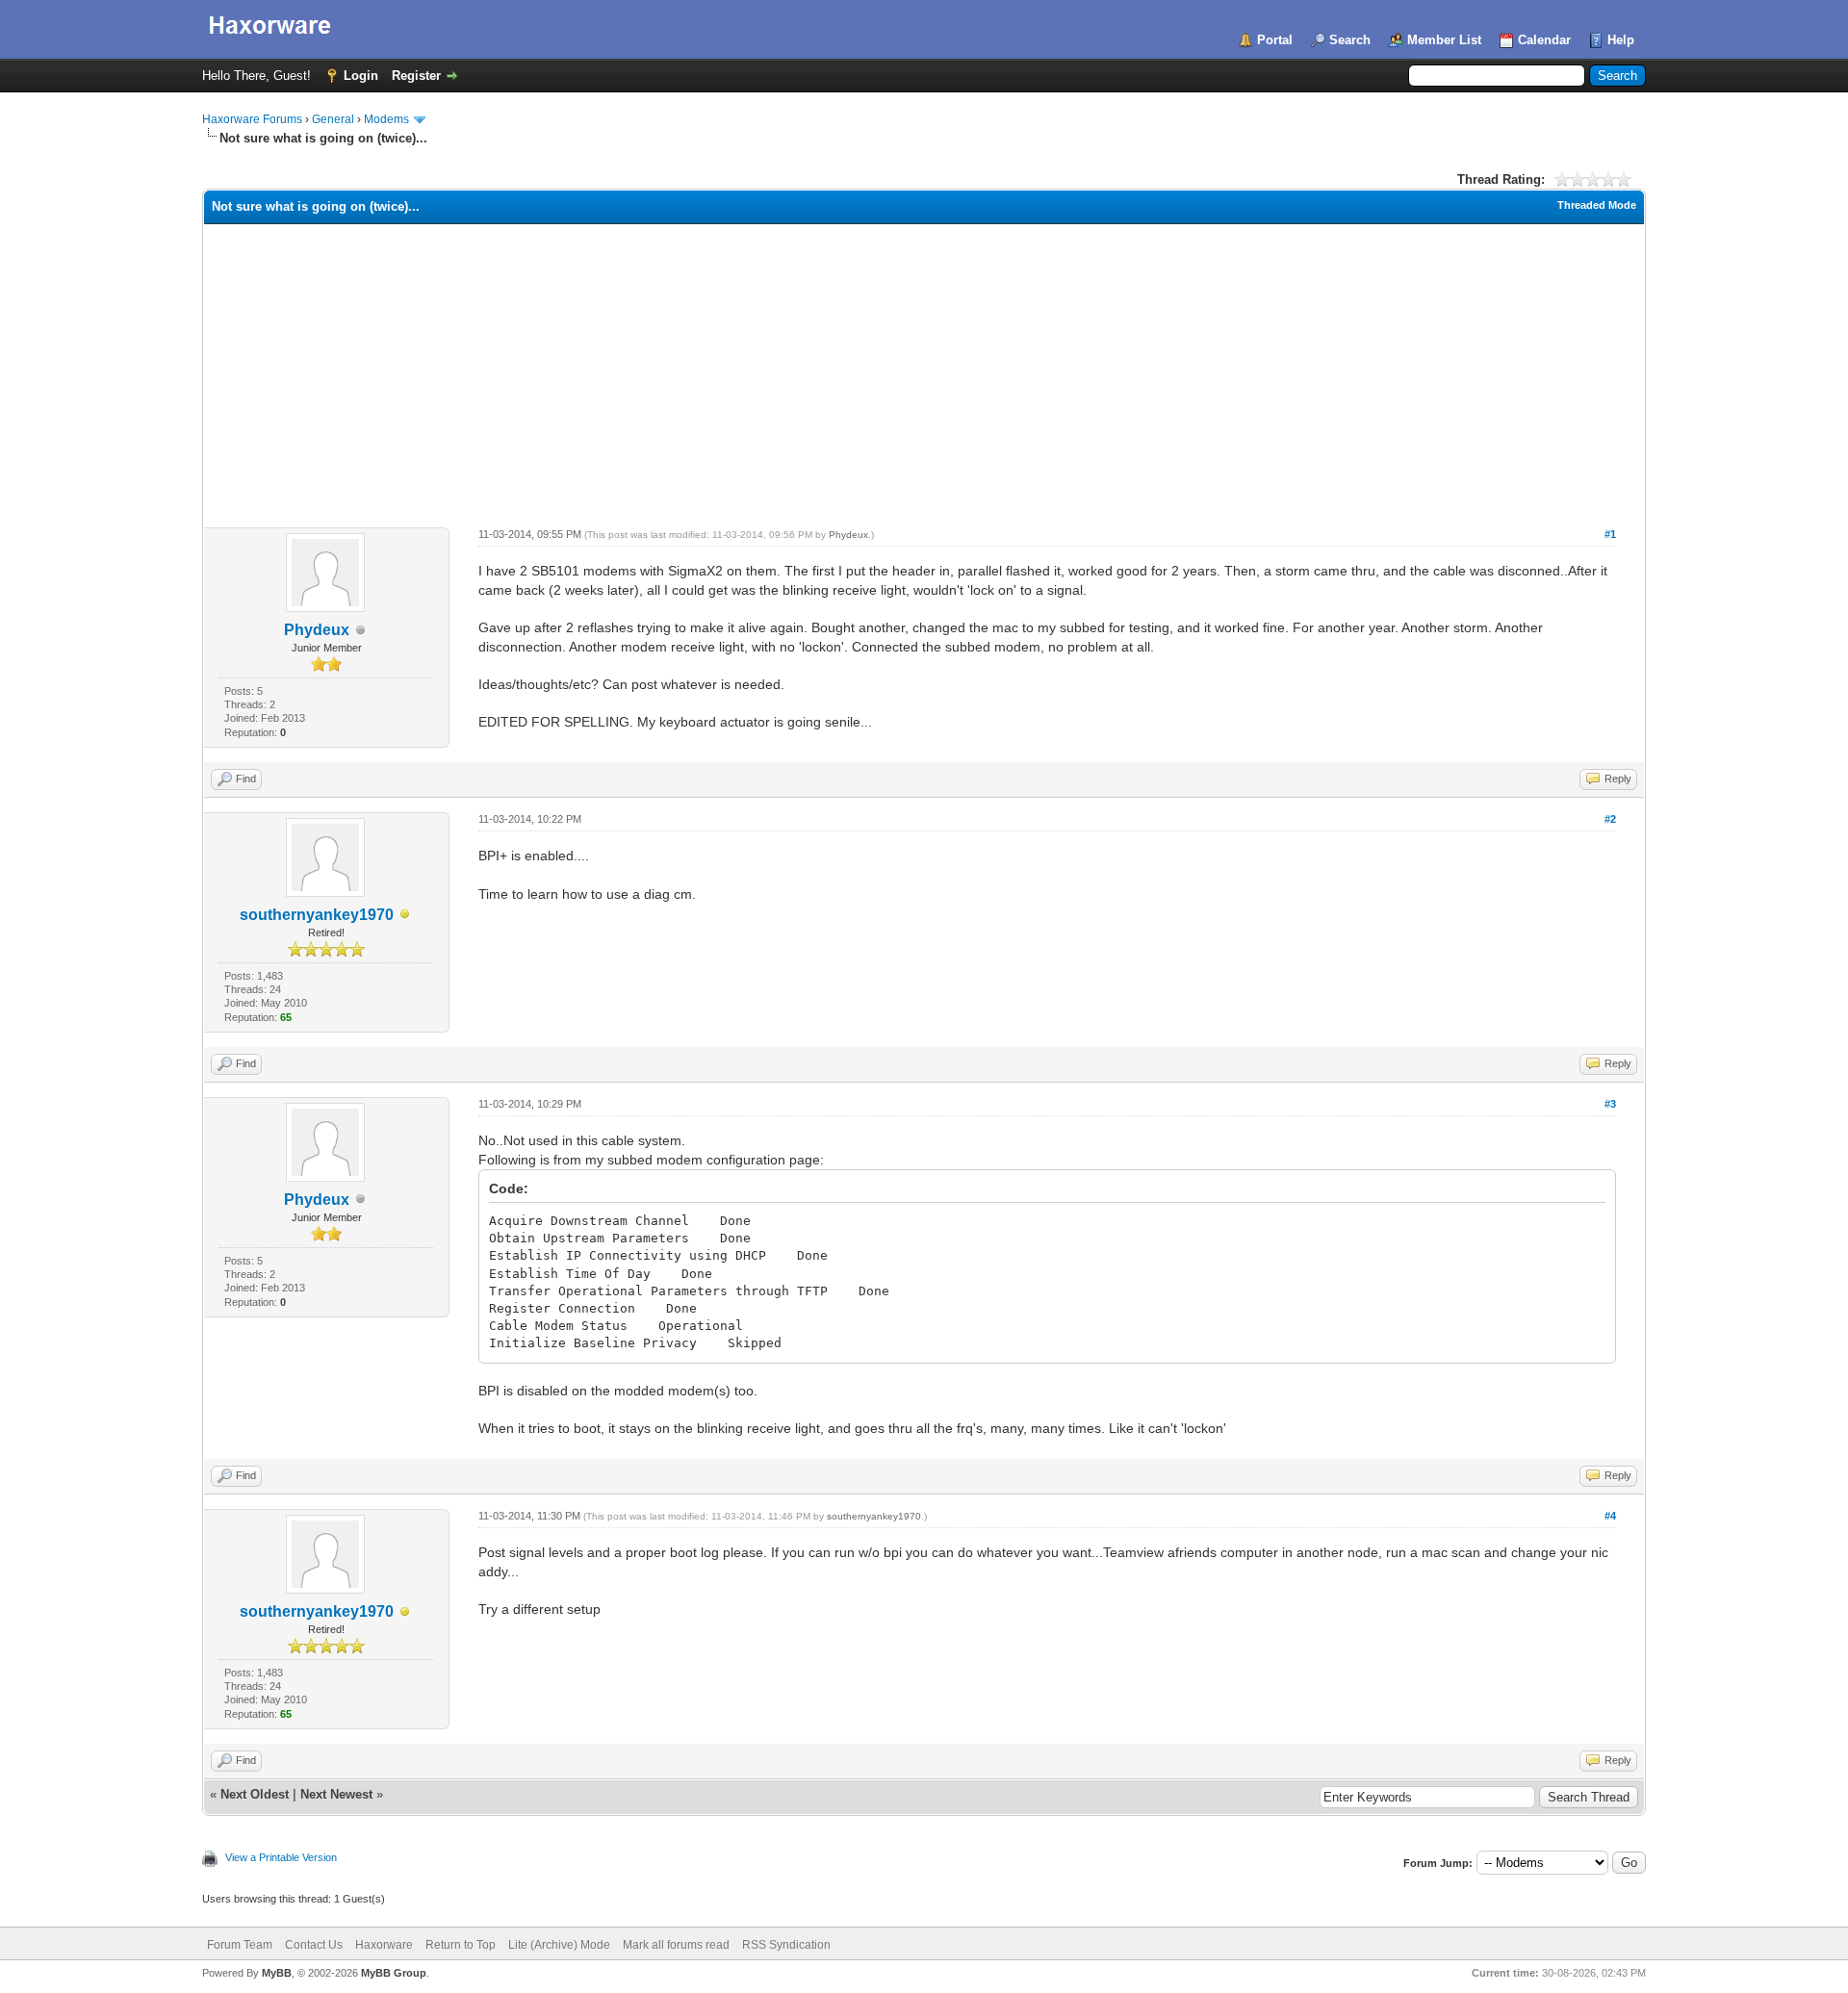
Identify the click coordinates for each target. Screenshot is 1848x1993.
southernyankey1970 (317, 915)
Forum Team (240, 1945)
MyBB (277, 1973)
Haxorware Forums (252, 119)
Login (361, 76)
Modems (386, 119)
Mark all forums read (676, 1945)
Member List (1444, 40)
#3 (1610, 1104)
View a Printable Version (281, 1857)
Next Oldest (255, 1794)
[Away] (405, 916)
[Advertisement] (924, 369)
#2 (1610, 819)
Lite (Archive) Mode (559, 1945)
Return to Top (461, 1945)
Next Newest (336, 1794)
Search (1350, 40)
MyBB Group (394, 1973)
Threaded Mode (1597, 205)
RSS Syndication (786, 1945)
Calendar (1544, 40)
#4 (1610, 1516)
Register (416, 76)
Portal (1275, 40)
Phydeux (317, 630)
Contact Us (314, 1945)
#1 (1610, 534)
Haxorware (384, 1945)
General (333, 119)
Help (1621, 40)
